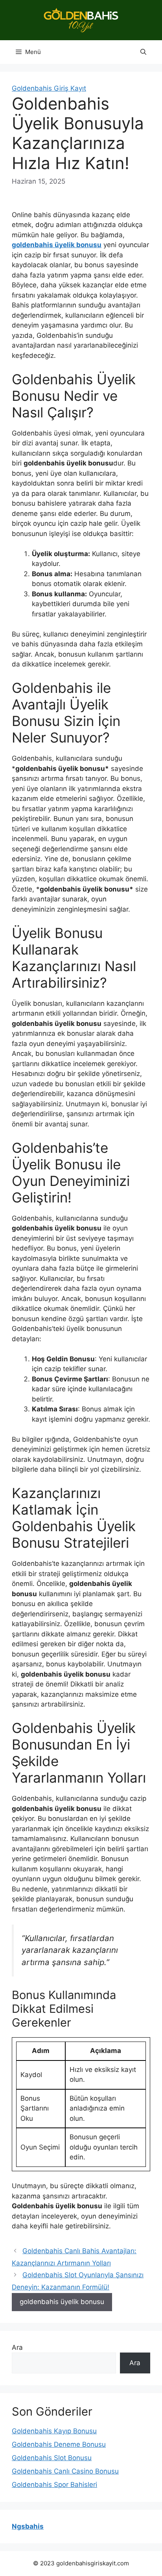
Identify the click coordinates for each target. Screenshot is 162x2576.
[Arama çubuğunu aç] (143, 52)
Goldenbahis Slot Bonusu (52, 2458)
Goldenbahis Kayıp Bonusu (54, 2431)
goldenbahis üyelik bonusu (62, 2302)
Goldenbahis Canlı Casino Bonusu (65, 2471)
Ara (17, 2347)
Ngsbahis (28, 2526)
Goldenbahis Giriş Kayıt (49, 88)
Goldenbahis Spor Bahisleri (54, 2485)
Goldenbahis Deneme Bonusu (59, 2444)
